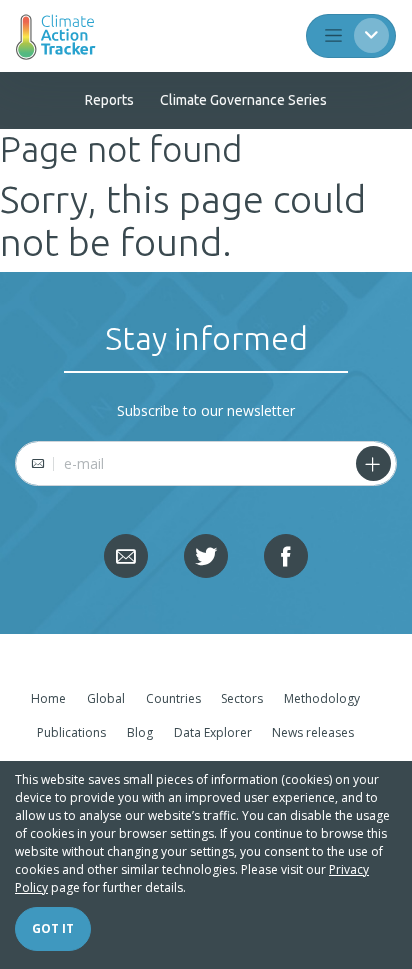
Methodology (322, 698)
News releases (313, 732)
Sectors (242, 698)
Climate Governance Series (243, 100)
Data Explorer (213, 732)
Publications (71, 732)
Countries (173, 698)
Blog (140, 732)
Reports (109, 100)
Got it (53, 928)
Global (106, 698)
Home (48, 698)
